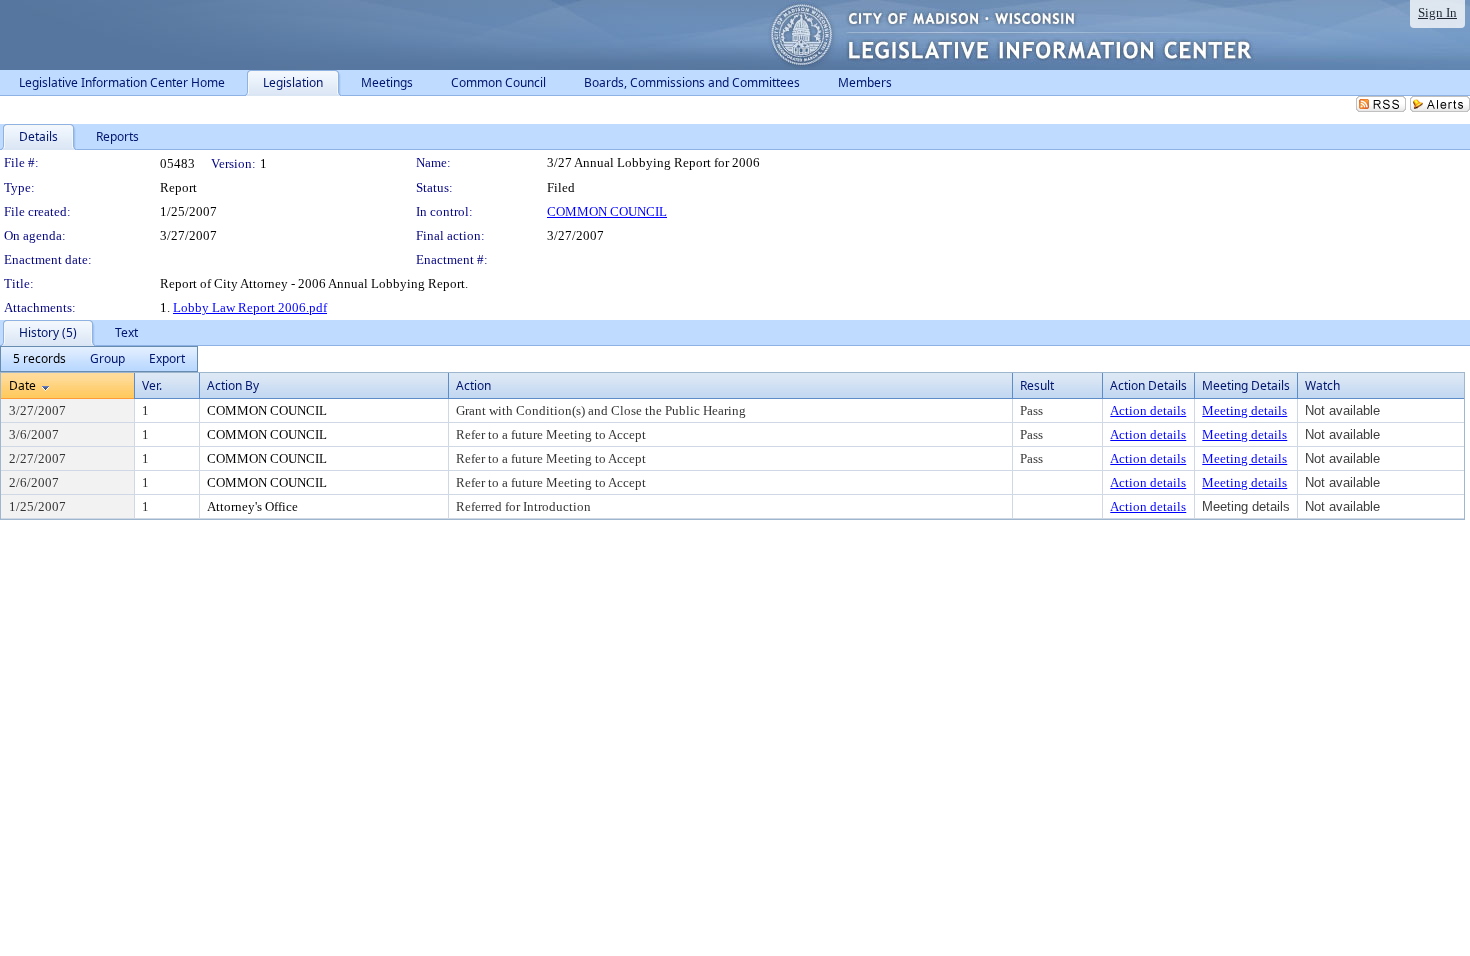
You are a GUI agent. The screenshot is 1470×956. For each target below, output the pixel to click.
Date (22, 385)
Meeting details (1244, 410)
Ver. (152, 385)
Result (1037, 385)
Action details (1148, 410)
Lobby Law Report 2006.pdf (250, 307)
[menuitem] (39, 359)
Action (473, 385)
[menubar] (99, 359)
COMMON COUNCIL (607, 211)
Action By (233, 385)
